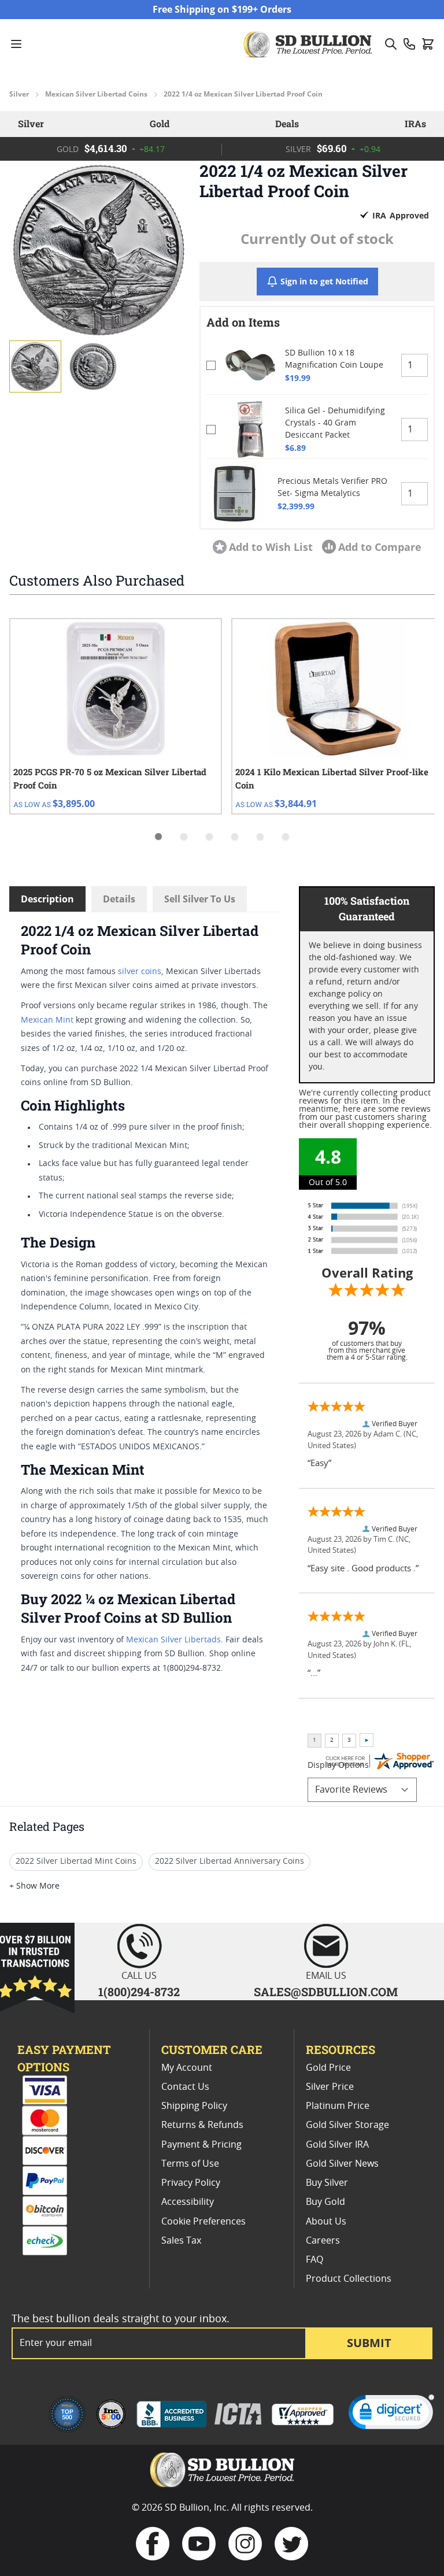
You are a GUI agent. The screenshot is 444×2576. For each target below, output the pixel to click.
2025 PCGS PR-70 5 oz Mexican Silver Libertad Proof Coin (110, 778)
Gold (160, 123)
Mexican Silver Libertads (173, 1640)
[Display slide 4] (235, 837)
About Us (326, 2222)
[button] (99, 250)
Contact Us (185, 2087)
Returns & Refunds (202, 2125)
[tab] (95, 332)
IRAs (415, 123)
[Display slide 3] (209, 837)
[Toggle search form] (391, 44)
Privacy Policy (191, 2183)
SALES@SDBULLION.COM (326, 1992)
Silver (19, 94)
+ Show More (34, 1886)
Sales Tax (181, 2241)
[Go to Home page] (309, 44)
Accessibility (188, 2202)
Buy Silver (327, 2183)
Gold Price (328, 2068)
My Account (187, 2068)
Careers (323, 2241)
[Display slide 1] (158, 837)
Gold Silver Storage (347, 2125)
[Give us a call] (409, 44)
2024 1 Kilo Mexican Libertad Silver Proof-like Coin (332, 778)
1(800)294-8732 (139, 1992)
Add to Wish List (271, 547)
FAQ (314, 2260)
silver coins (140, 972)
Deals (287, 123)
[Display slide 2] (184, 837)
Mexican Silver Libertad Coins (96, 94)
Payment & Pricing (201, 2145)
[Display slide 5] (260, 837)
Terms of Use (190, 2164)
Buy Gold (325, 2202)
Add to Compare (380, 547)
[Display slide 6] (286, 837)
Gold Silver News (342, 2164)
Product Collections (349, 2279)
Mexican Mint (47, 1020)
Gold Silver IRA (337, 2145)
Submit (369, 2343)
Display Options (338, 1766)
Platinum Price (338, 2106)
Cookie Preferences (203, 2222)
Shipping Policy (194, 2106)
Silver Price (330, 2087)
